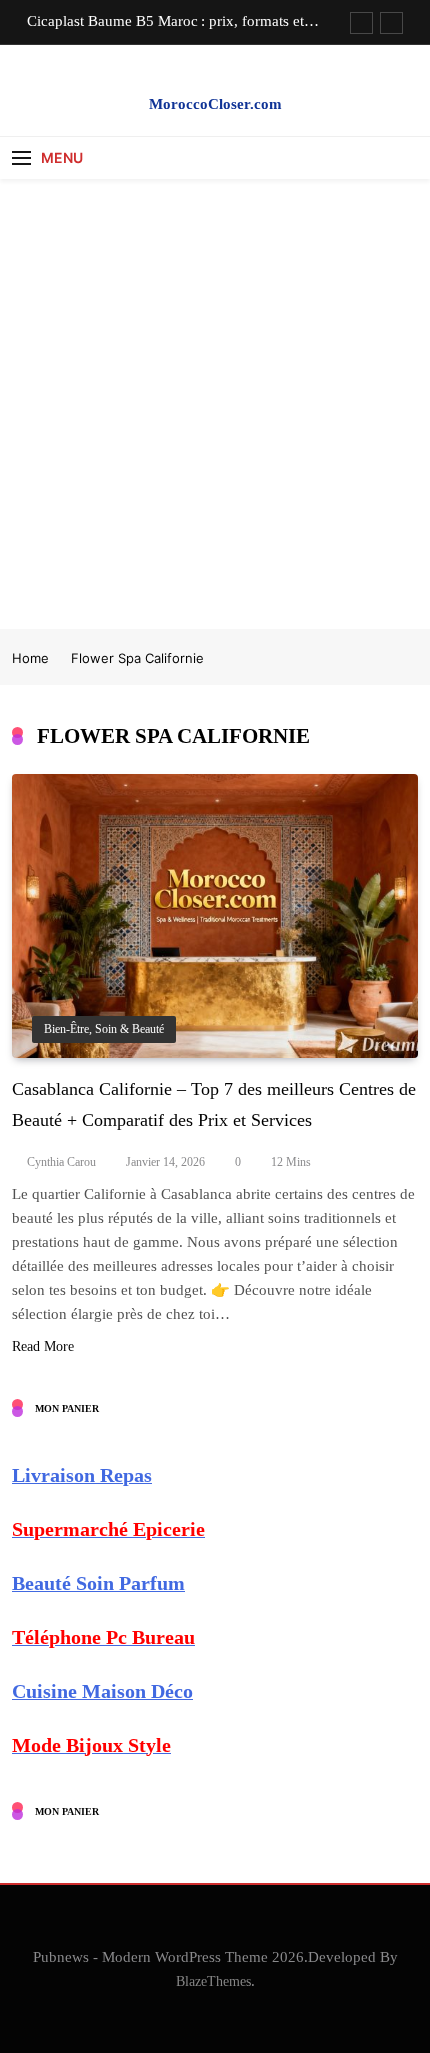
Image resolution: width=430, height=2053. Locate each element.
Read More (43, 1346)
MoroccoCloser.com (215, 104)
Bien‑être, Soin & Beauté (104, 1029)
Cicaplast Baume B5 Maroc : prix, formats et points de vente (165, 21)
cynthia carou (61, 1162)
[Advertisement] (215, 404)
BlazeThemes (213, 1981)
